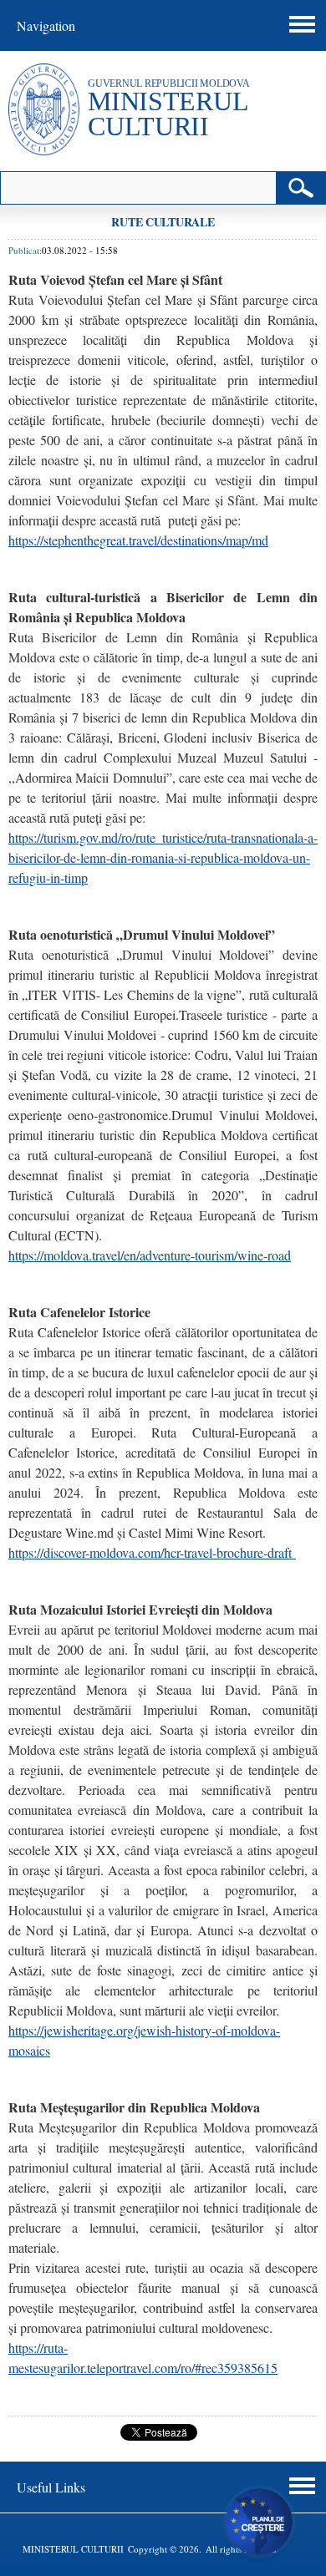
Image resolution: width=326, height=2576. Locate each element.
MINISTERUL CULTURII (168, 114)
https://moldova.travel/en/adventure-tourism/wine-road (150, 1255)
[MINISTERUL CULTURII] (44, 151)
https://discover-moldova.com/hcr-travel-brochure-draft (152, 1552)
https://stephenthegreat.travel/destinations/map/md (138, 540)
